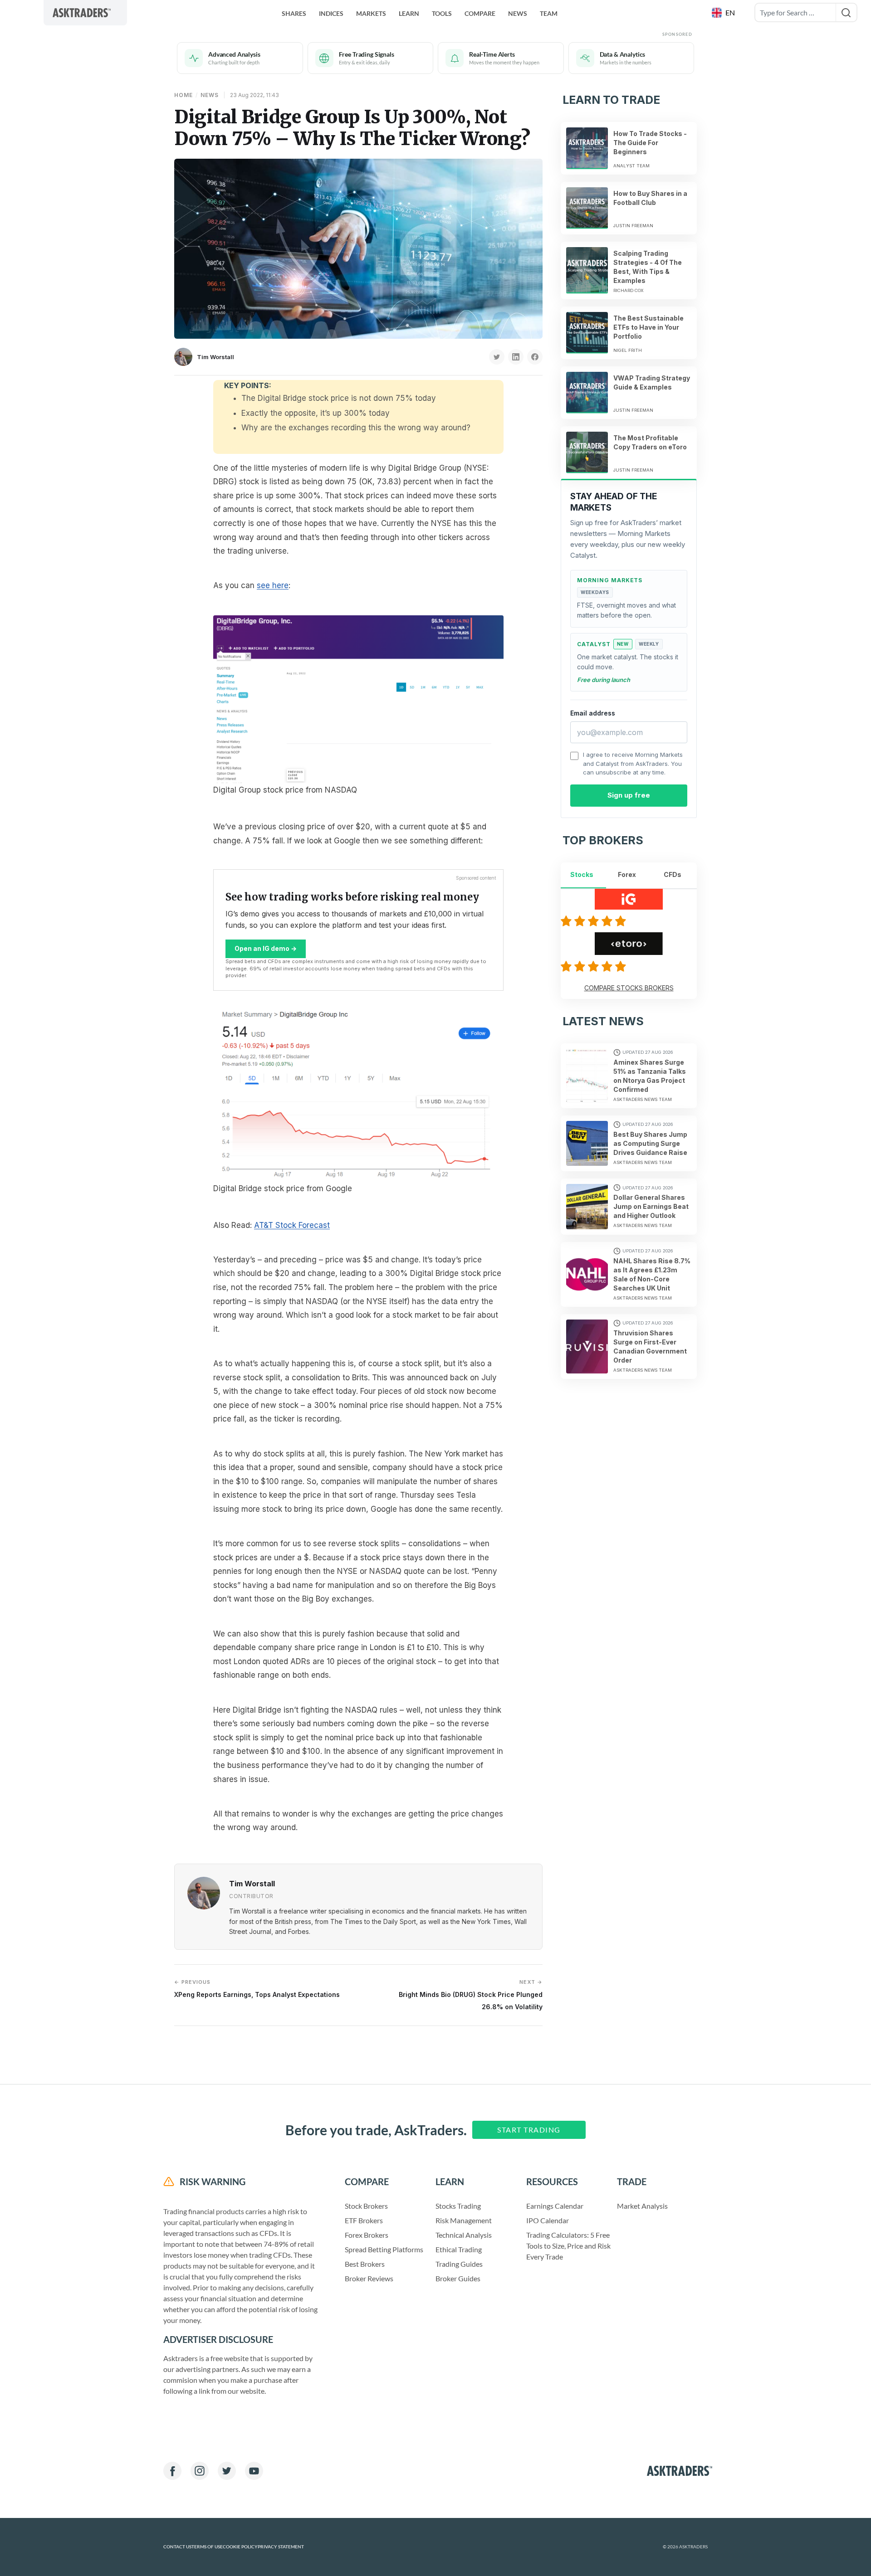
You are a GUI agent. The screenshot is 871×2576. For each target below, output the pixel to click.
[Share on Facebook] (535, 357)
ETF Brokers (364, 2220)
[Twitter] (227, 2471)
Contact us (177, 2547)
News (518, 13)
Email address (593, 713)
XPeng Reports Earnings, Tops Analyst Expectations (257, 1989)
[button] (724, 13)
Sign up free (629, 795)
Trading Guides (459, 2264)
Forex (627, 874)
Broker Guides (458, 2278)
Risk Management (464, 2220)
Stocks (582, 874)
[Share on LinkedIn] (516, 357)
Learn (409, 13)
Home (183, 95)
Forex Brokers (367, 2235)
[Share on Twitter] (497, 357)
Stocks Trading (458, 2206)
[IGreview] (595, 921)
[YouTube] (254, 2471)
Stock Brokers (366, 2206)
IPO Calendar (548, 2220)
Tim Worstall (215, 357)
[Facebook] (172, 2471)
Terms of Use (207, 2547)
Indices (331, 13)
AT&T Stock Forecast (292, 1225)
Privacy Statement (281, 2547)
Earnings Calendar (555, 2206)
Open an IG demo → (266, 948)
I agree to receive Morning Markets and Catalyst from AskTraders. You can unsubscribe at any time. (633, 763)
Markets (371, 13)
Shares (294, 13)
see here (273, 585)
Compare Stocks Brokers (629, 988)
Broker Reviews (369, 2278)
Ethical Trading (459, 2249)
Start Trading (529, 2130)
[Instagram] (200, 2471)
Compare (480, 13)
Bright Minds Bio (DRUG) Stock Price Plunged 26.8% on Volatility (471, 1994)
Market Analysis (642, 2206)
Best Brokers (365, 2264)
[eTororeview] (595, 966)
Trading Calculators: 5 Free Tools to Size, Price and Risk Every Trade (568, 2246)
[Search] (846, 12)
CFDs (673, 874)
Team (549, 13)
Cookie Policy (240, 2547)
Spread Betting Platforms (384, 2249)
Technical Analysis (464, 2235)
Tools (442, 13)
